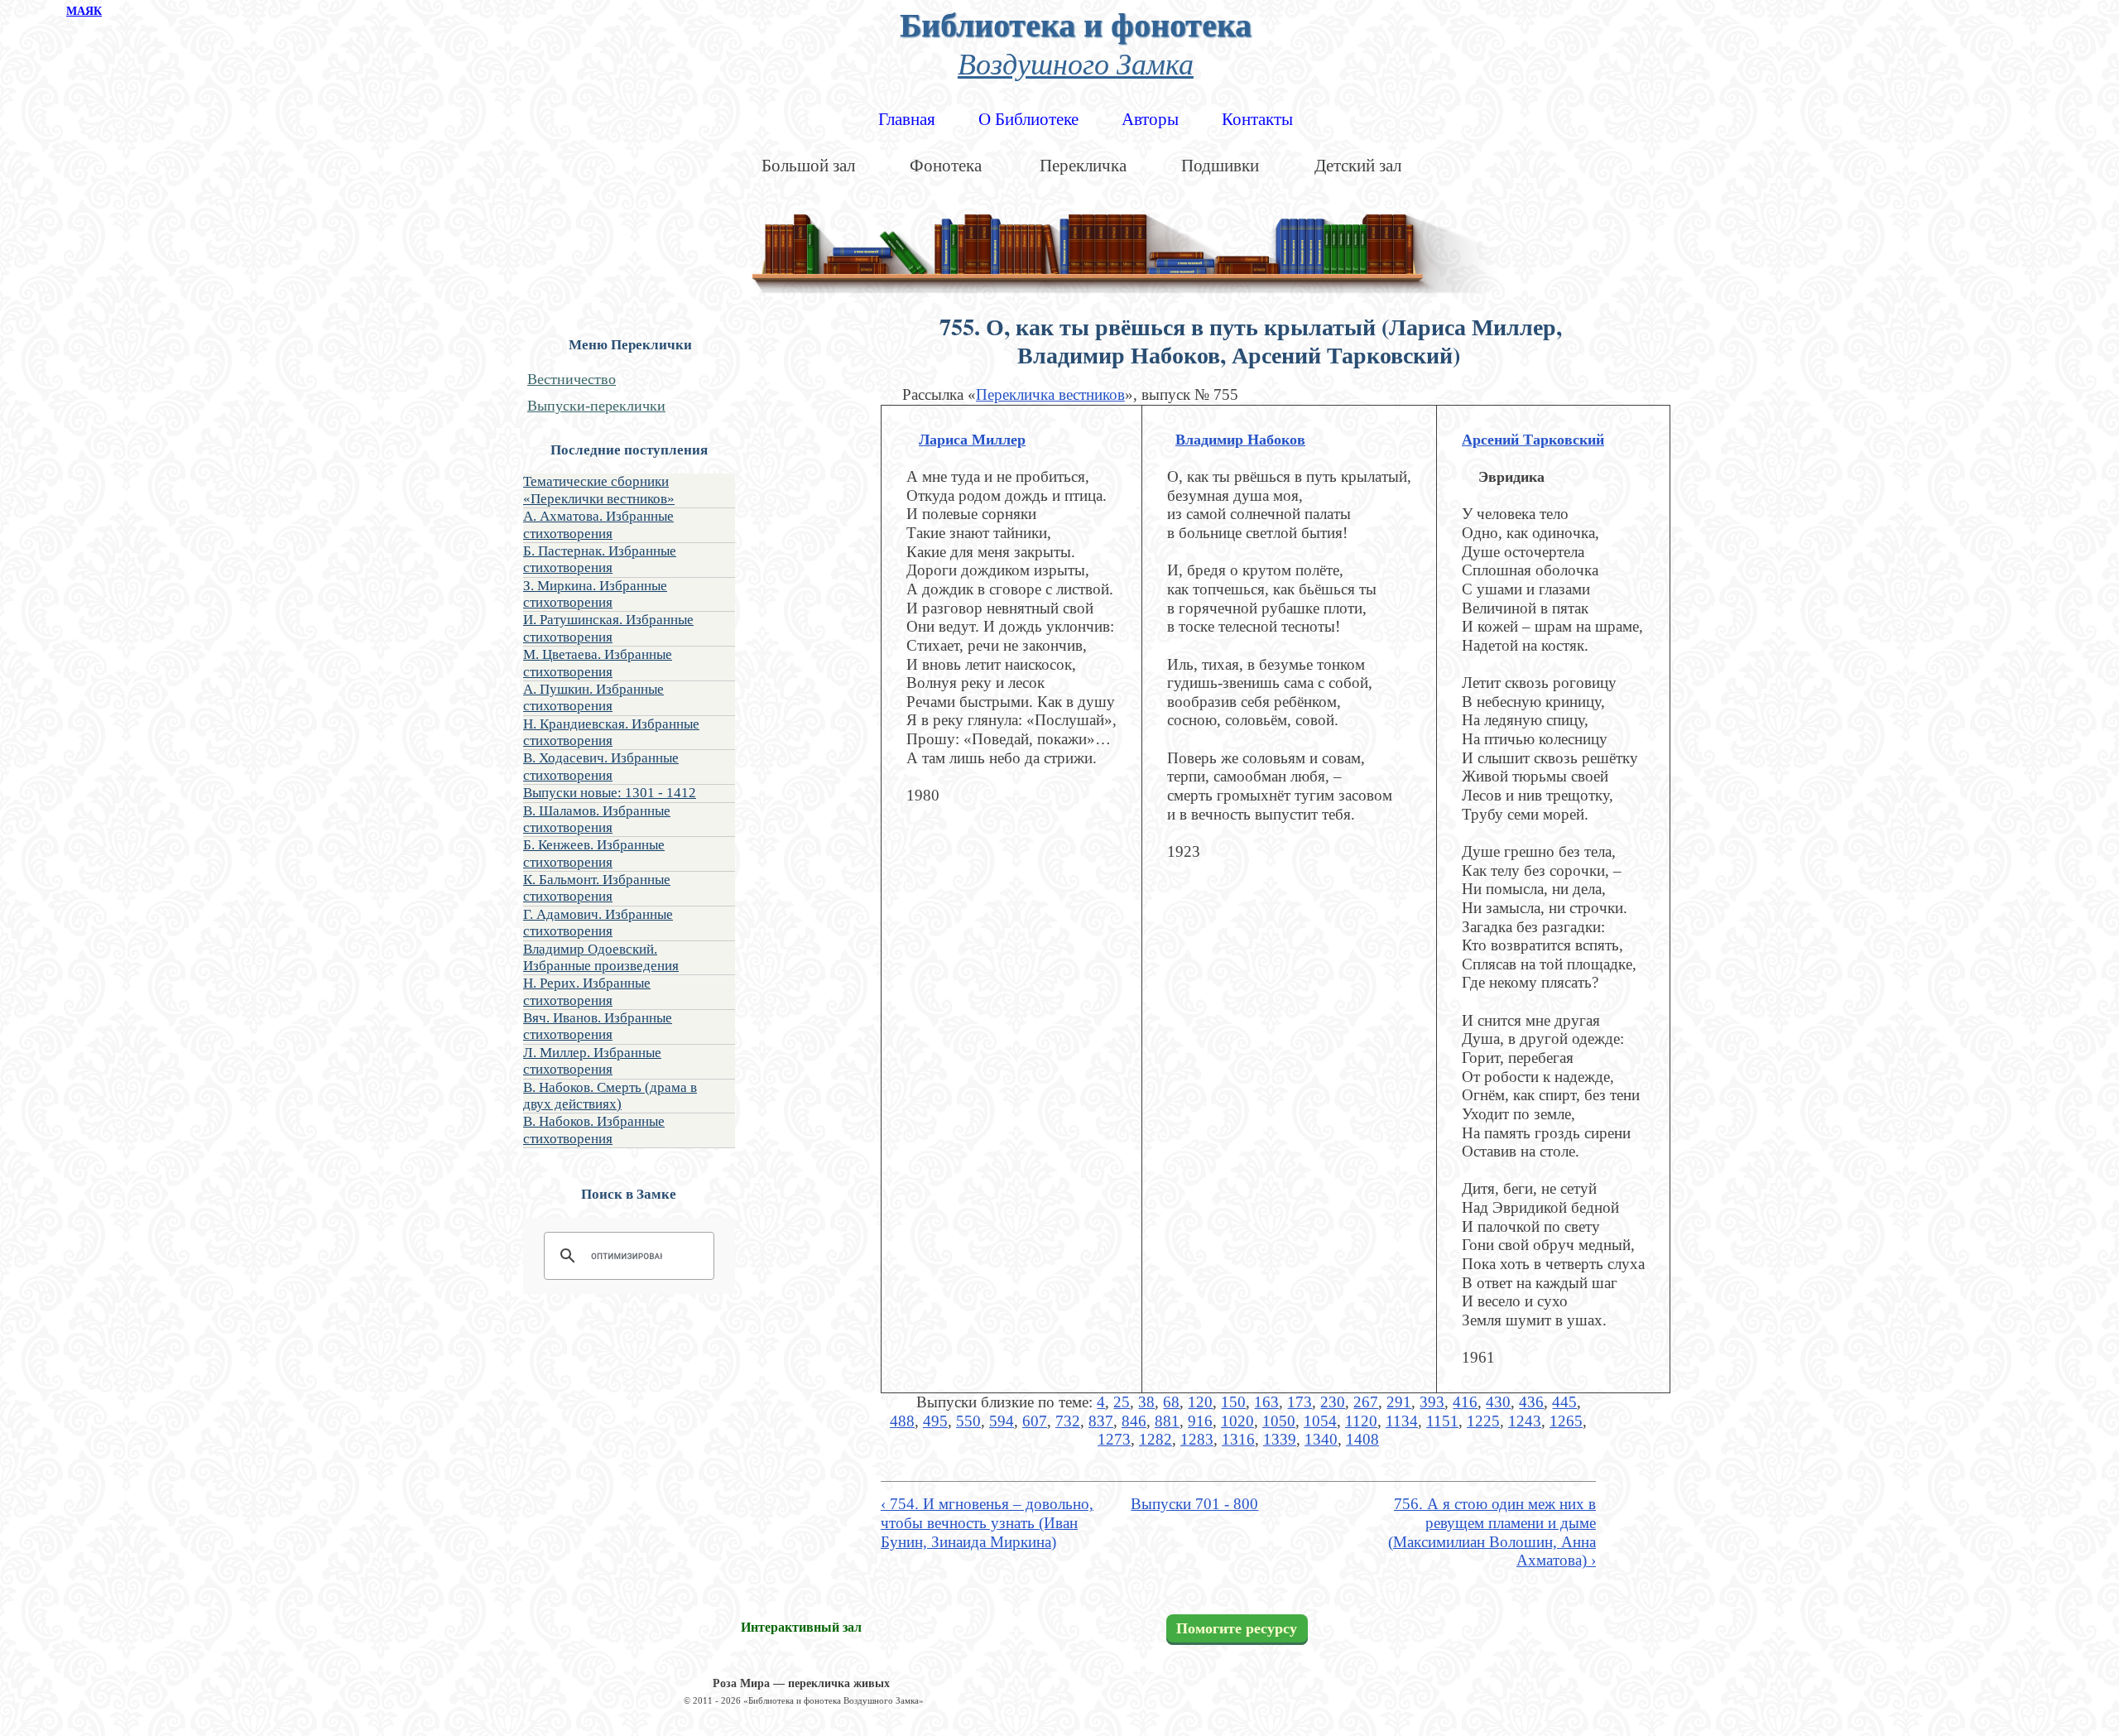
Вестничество (572, 379)
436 (1531, 1402)
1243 (1525, 1421)
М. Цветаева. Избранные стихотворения (598, 663)
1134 (1402, 1421)
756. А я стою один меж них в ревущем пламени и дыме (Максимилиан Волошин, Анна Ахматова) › (1492, 1532)
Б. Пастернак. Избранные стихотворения (600, 559)
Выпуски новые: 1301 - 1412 (610, 793)
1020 (1237, 1421)
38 (1146, 1402)
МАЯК (84, 11)
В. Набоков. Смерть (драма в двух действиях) (610, 1096)
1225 (1483, 1421)
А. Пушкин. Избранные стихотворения (593, 697)
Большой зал (808, 166)
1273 (1114, 1439)
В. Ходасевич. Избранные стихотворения (601, 766)
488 (902, 1421)
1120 (1361, 1421)
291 (1399, 1402)
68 (1171, 1402)
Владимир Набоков (1240, 440)
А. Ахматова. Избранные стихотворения (598, 524)
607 (1035, 1421)
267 (1366, 1402)
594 (1002, 1421)
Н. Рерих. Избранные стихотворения (587, 991)
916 (1200, 1421)
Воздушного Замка (1076, 63)
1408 (1362, 1439)
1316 (1238, 1439)
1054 (1320, 1421)
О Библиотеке (1028, 119)
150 (1233, 1402)
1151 (1442, 1421)
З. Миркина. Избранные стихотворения (595, 594)
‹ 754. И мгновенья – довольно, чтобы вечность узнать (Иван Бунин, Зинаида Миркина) (987, 1522)
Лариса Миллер (972, 440)
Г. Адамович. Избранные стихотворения (598, 923)
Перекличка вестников (1050, 394)
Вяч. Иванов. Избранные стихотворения (598, 1026)
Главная (907, 119)
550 (968, 1421)
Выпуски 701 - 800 (1194, 1504)
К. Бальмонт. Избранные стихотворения (597, 888)
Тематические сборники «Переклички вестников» (599, 490)
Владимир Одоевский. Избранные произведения (601, 957)
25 (1122, 1402)
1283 (1197, 1439)
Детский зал (1358, 166)
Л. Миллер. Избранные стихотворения (592, 1061)
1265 (1566, 1421)
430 (1498, 1402)
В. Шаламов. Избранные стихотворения (597, 819)
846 (1134, 1421)
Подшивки (1220, 166)
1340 (1321, 1439)
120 (1200, 1402)
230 (1333, 1402)
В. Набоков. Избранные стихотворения (594, 1130)
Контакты (1257, 119)
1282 (1156, 1439)
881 (1167, 1421)
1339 (1280, 1439)
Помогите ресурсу (1237, 1628)
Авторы (1150, 119)
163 (1266, 1402)
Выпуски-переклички (596, 406)
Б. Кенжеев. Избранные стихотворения (594, 853)
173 (1300, 1402)
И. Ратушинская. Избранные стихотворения (608, 628)
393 (1432, 1402)
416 (1465, 1402)
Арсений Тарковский (1533, 440)
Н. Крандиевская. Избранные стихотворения (611, 732)
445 (1564, 1402)
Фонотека (946, 166)
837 (1101, 1421)
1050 (1279, 1421)
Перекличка (1083, 166)
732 (1068, 1421)
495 (935, 1421)
